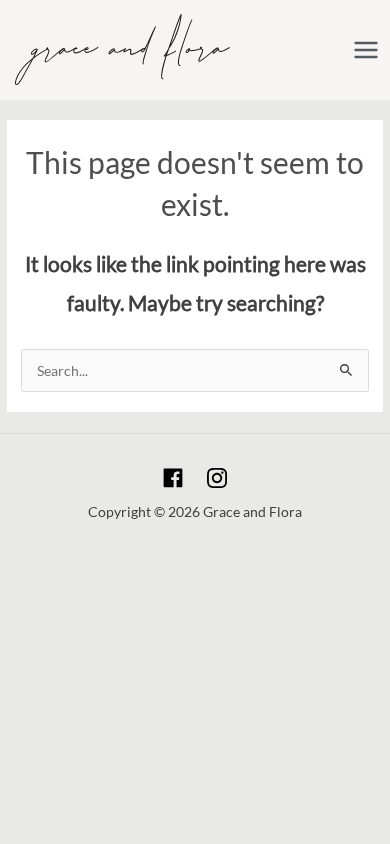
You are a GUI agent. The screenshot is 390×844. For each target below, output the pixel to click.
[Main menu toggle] (366, 49)
